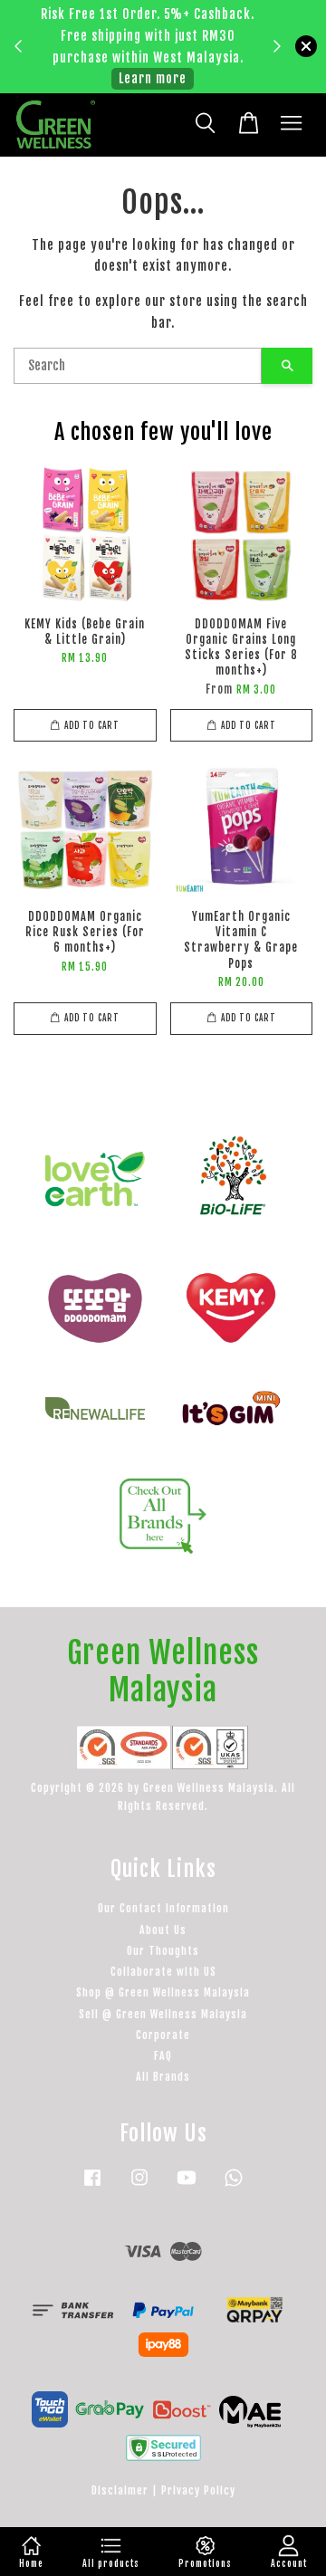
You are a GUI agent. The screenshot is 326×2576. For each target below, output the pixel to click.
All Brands (163, 2077)
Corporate (163, 2035)
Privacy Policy (198, 2490)
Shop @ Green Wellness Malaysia (163, 1992)
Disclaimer (120, 2490)
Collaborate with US (163, 1972)
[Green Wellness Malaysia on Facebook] (92, 2186)
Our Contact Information (163, 1908)
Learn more (153, 78)
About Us (163, 1930)
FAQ (163, 2056)
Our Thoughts (163, 1951)
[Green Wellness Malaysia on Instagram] (139, 2186)
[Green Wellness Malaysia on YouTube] (187, 2186)
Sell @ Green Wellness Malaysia (163, 2014)
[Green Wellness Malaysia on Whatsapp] (234, 2186)
